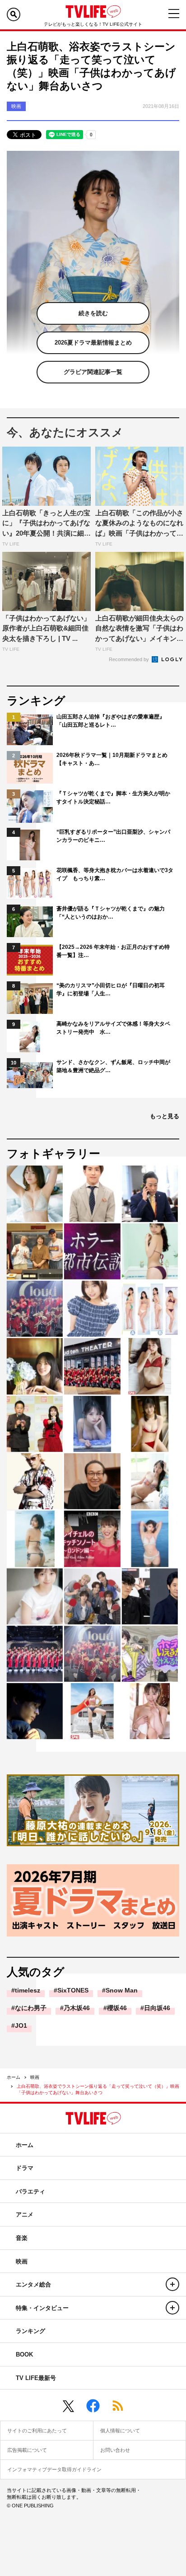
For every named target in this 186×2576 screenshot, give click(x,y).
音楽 (22, 2238)
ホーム (14, 2077)
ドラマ (25, 2168)
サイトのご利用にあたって (37, 2431)
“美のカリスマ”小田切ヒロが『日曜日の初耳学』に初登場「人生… (111, 989)
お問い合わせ (115, 2450)
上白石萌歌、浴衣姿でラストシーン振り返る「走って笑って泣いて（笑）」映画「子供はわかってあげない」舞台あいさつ (98, 2089)
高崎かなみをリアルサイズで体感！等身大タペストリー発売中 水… (113, 1028)
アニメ (25, 2214)
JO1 (21, 2025)
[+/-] (172, 2284)
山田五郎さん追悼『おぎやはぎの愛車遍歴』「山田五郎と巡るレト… (111, 721)
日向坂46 (157, 2008)
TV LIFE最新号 (36, 2378)
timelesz (28, 1990)
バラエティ (30, 2191)
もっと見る (165, 1116)
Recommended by (130, 659)
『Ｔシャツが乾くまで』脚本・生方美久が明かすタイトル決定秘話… (113, 798)
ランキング (30, 2331)
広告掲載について (27, 2450)
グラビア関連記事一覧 (93, 372)
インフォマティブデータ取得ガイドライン (54, 2469)
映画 (35, 2077)
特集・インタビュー (42, 2308)
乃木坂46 (77, 2008)
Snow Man (122, 1990)
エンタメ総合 (33, 2284)
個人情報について (120, 2431)
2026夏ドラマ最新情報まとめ (93, 343)
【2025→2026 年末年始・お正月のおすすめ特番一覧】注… (113, 951)
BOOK (24, 2354)
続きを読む (93, 313)
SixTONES (73, 1990)
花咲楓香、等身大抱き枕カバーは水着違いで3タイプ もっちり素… (115, 874)
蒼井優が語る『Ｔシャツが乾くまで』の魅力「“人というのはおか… (111, 913)
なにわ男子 (31, 2008)
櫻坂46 (117, 2008)
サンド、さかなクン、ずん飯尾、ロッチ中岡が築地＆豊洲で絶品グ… (113, 1066)
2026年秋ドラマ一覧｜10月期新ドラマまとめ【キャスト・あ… (112, 759)
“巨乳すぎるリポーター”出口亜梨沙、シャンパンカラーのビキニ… (113, 836)
